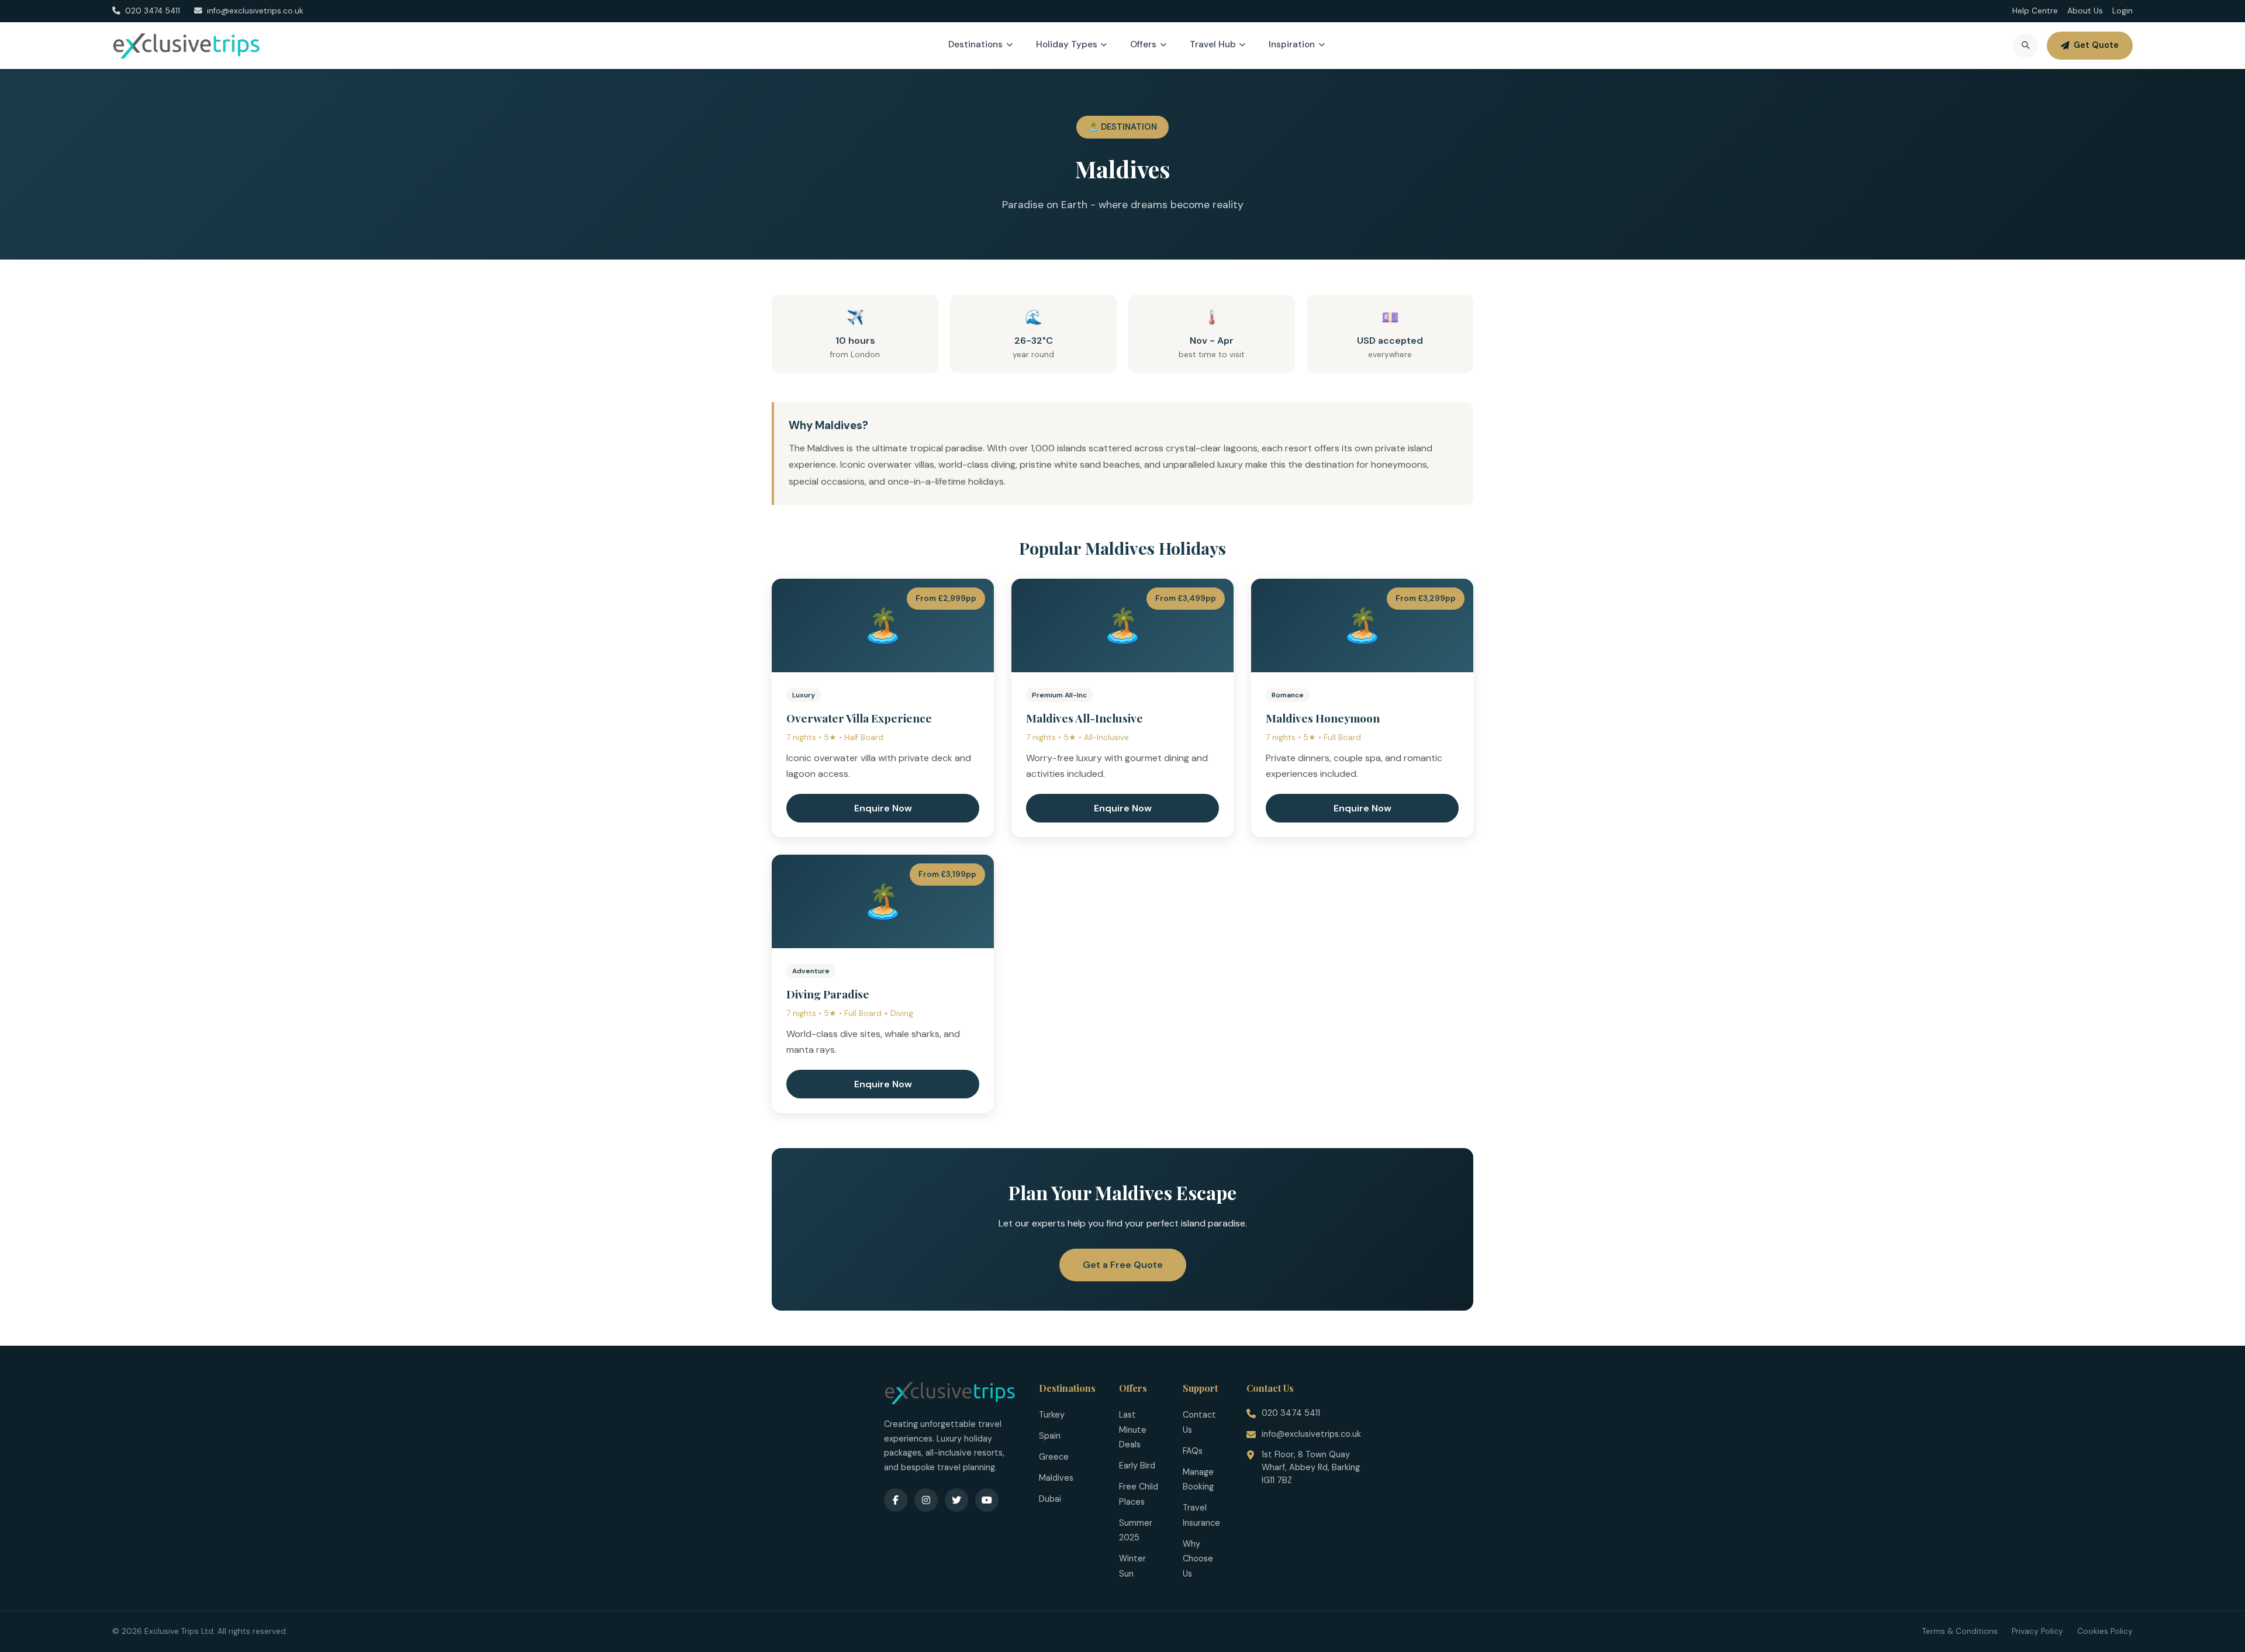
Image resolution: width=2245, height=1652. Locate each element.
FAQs (1193, 1451)
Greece (1054, 1457)
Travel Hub (1213, 44)
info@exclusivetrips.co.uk (1311, 1434)
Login (2123, 11)
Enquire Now (883, 808)
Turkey (1052, 1415)
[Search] (2025, 46)
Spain (1050, 1436)
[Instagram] (926, 1500)
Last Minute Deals (1133, 1430)
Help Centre (2035, 11)
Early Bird (1137, 1466)
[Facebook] (896, 1500)
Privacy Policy (2037, 1631)
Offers (1143, 44)
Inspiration (1292, 44)
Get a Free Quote (1123, 1265)
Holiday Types (1067, 44)
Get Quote (2096, 45)
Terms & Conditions (1960, 1631)
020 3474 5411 (1291, 1413)
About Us (2085, 11)
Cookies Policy (2105, 1631)
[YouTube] (987, 1500)
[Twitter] (956, 1500)
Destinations (975, 44)
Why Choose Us (1198, 1559)
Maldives (1056, 1478)
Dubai (1050, 1499)
